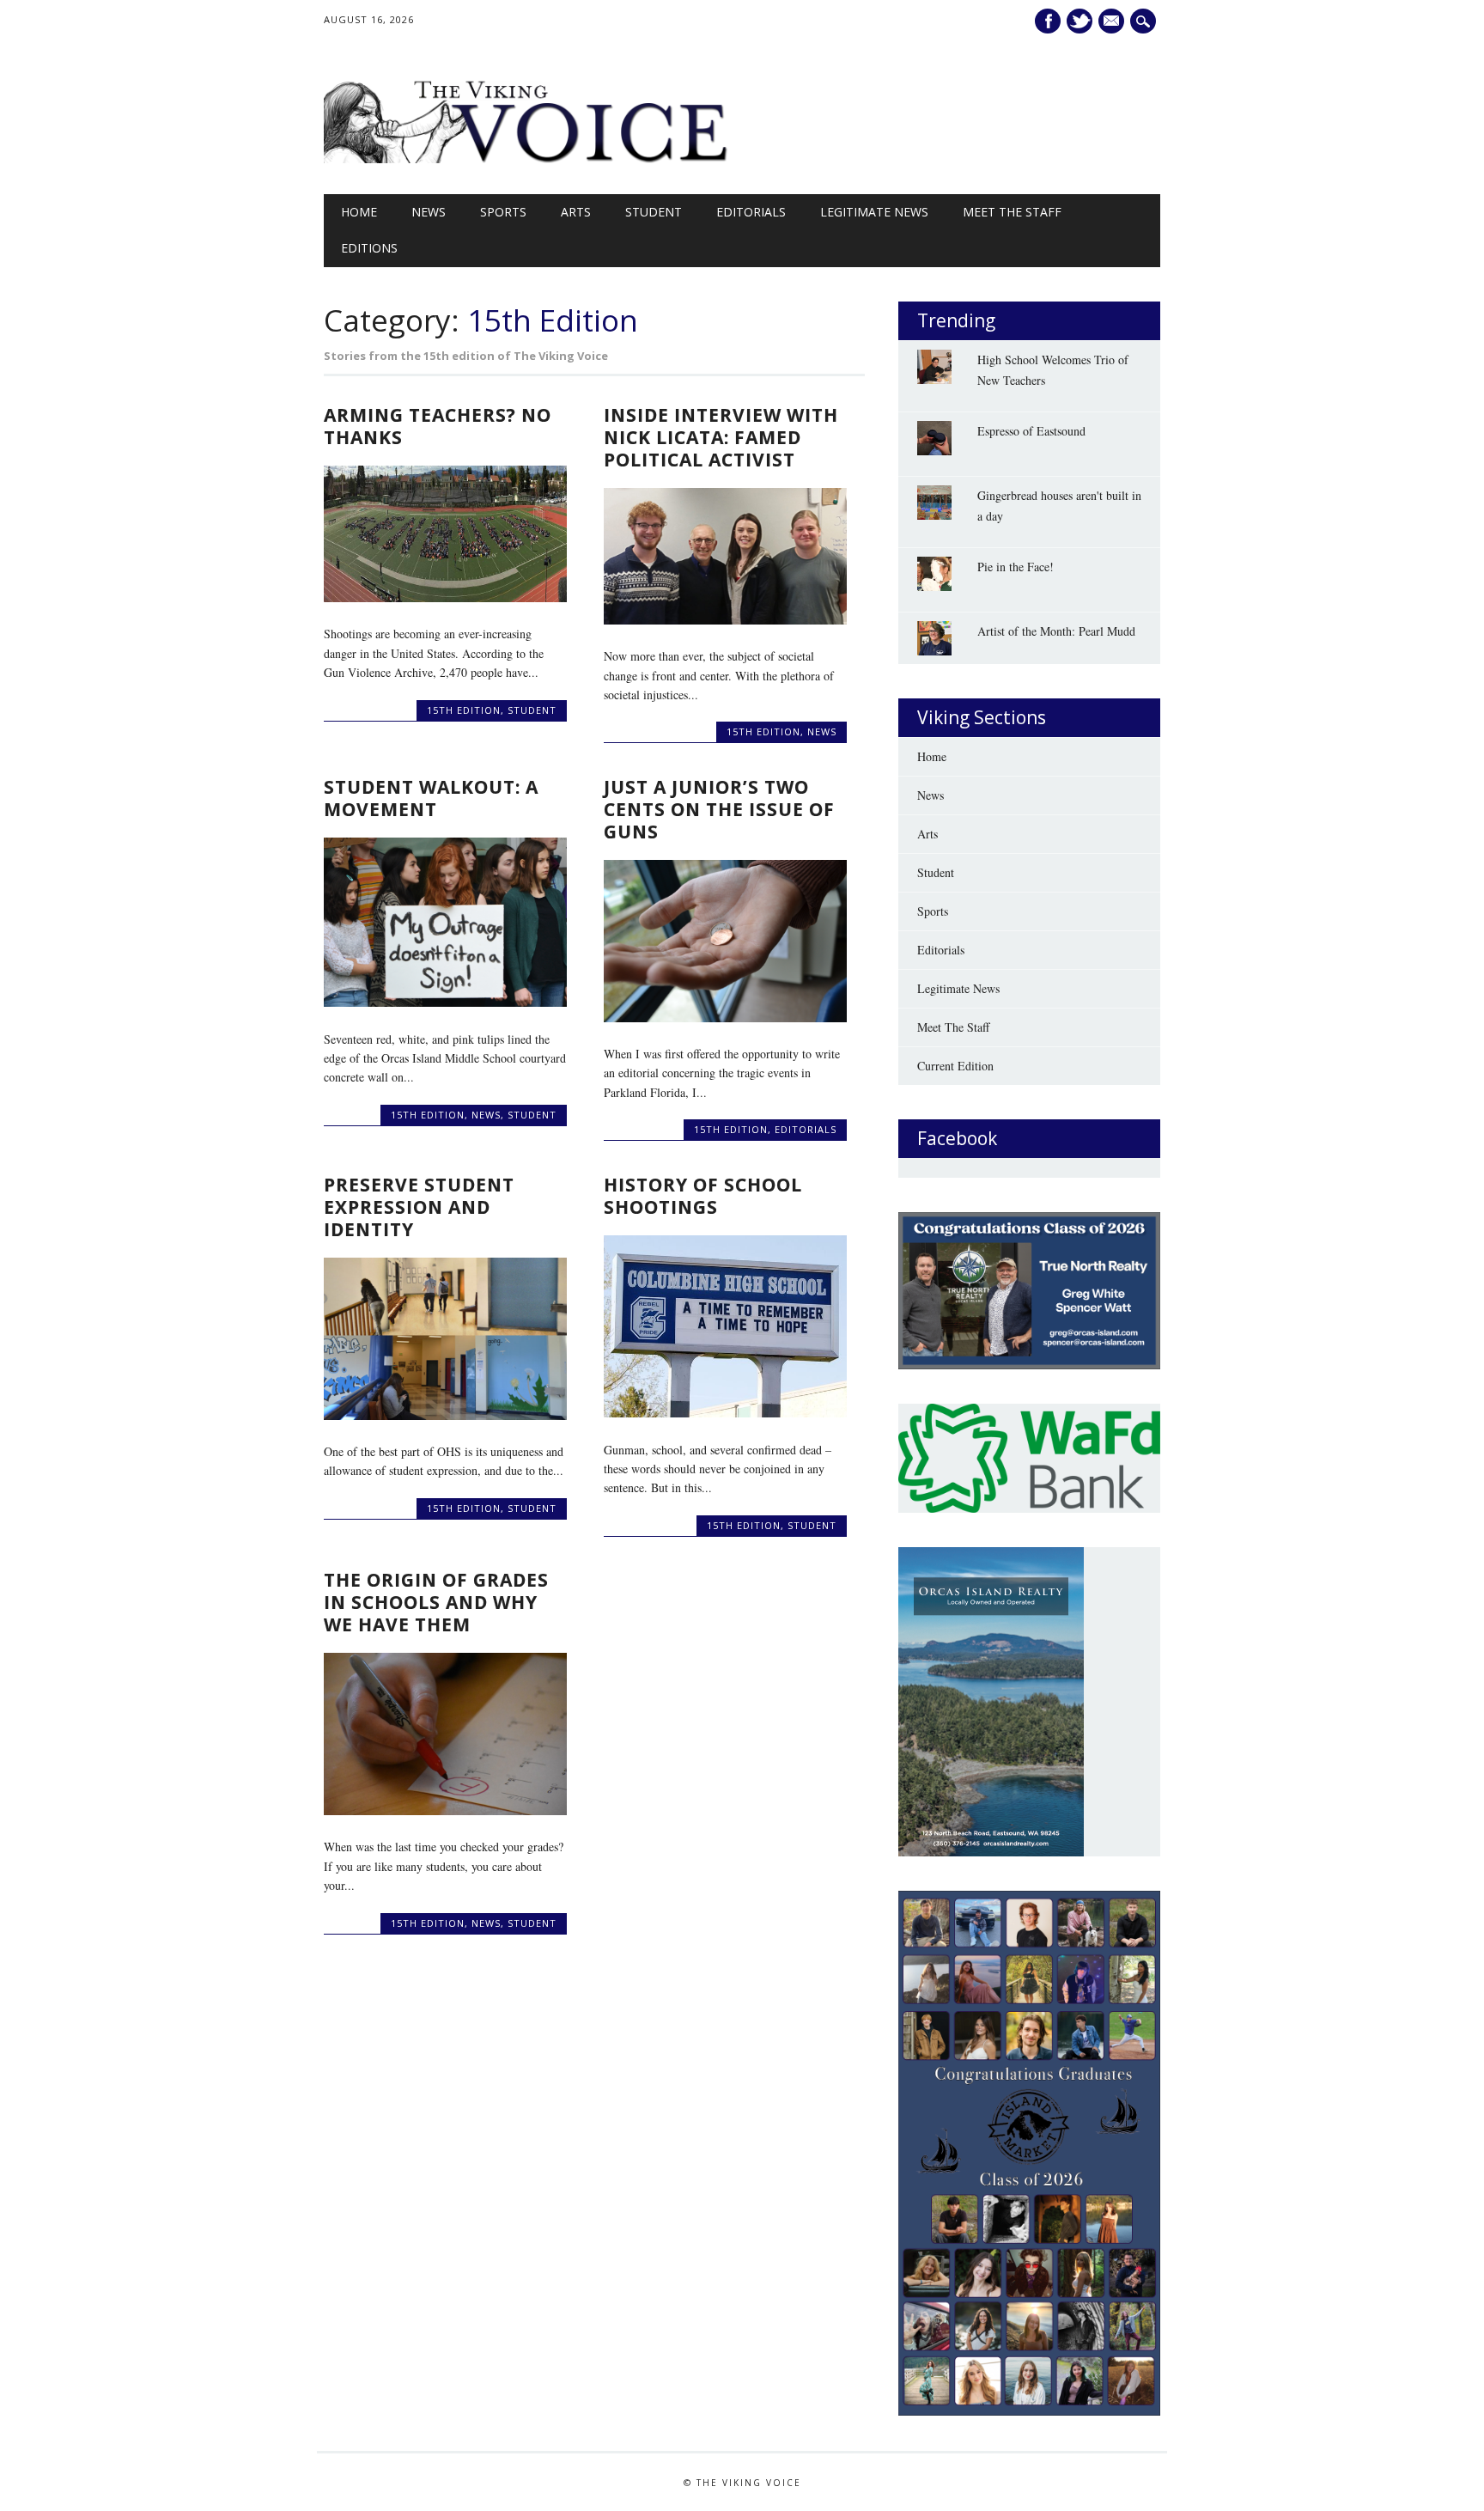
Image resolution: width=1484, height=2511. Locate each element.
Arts (576, 212)
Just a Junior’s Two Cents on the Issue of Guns (719, 809)
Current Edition (955, 1066)
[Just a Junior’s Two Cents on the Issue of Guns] (725, 1018)
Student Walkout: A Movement (431, 798)
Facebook (1048, 21)
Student (654, 212)
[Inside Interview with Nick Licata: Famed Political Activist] (725, 620)
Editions (369, 248)
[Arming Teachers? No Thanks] (445, 597)
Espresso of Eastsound (1031, 431)
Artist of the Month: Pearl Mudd (1056, 631)
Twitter (1080, 21)
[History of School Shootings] (725, 1413)
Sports (503, 212)
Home (359, 212)
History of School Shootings (703, 1196)
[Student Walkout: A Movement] (445, 1002)
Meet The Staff (1012, 212)
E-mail (1113, 21)
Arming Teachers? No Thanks (438, 426)
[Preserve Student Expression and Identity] (445, 1415)
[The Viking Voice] (528, 158)
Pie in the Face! (1016, 567)
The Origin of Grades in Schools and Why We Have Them (436, 1602)
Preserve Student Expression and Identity (419, 1207)
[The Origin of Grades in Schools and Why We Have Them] (445, 1810)
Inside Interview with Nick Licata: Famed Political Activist (721, 437)
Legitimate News (874, 212)
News (429, 212)
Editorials (751, 212)
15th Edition (464, 710)
